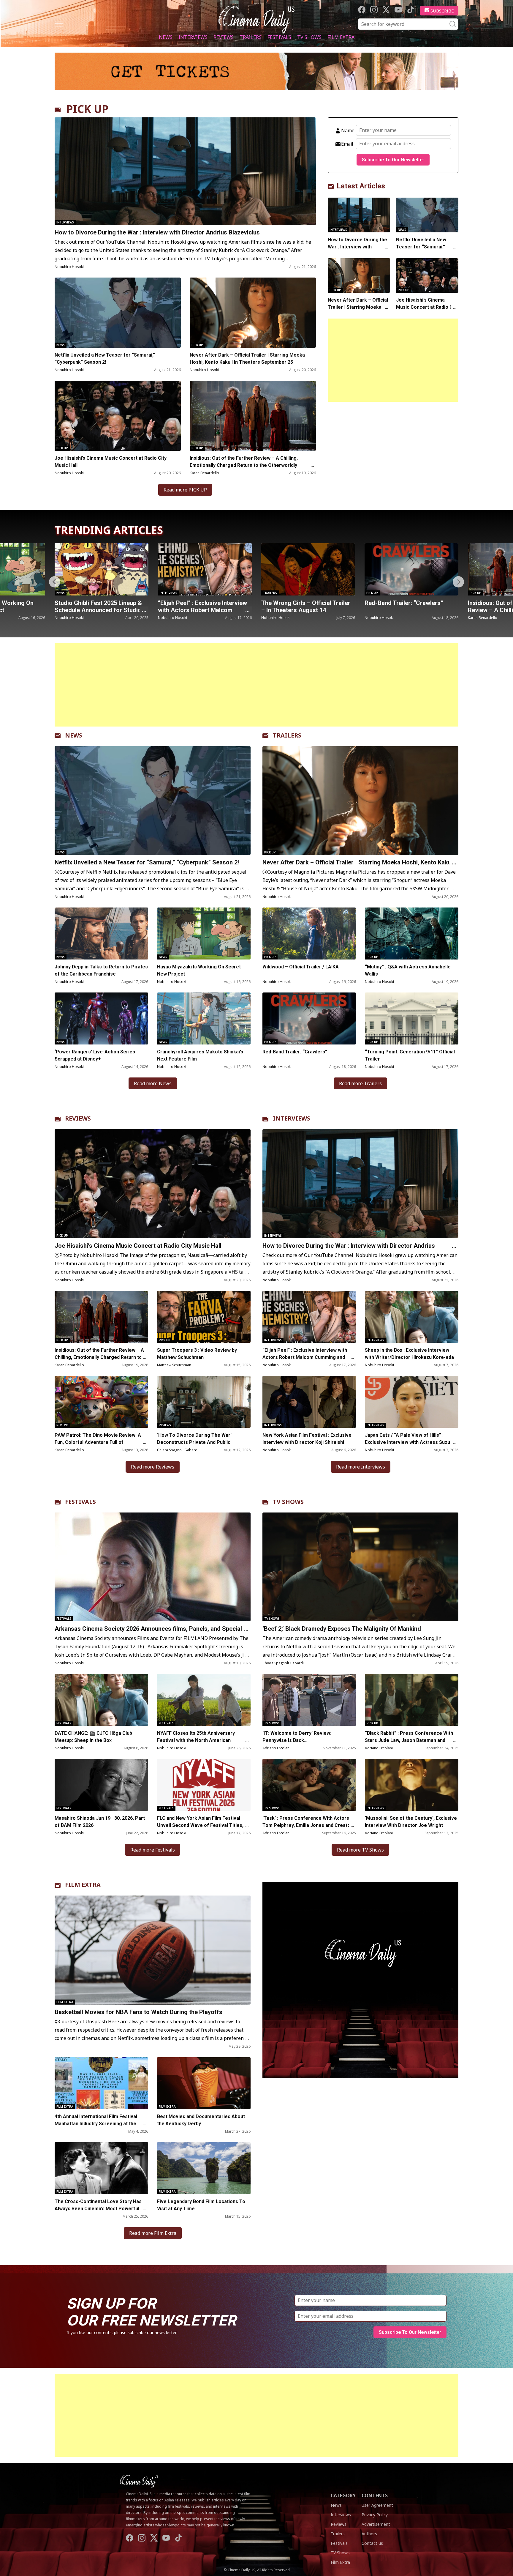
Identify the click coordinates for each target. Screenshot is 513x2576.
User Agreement (377, 2505)
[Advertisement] (393, 360)
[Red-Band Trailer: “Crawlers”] (205, 569)
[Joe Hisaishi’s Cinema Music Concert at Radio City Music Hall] (118, 416)
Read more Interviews (361, 1467)
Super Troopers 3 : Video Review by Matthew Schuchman (197, 1354)
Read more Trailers (360, 1083)
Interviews (193, 37)
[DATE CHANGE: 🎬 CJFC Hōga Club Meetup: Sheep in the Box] (101, 1700)
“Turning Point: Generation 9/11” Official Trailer (410, 1055)
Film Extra (341, 37)
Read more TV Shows (360, 1850)
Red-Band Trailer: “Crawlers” (197, 603)
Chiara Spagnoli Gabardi (178, 1450)
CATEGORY (343, 2495)
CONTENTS (375, 2495)
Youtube (398, 10)
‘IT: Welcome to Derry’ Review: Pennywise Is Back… (297, 1737)
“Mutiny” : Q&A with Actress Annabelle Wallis (408, 970)
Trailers (251, 37)
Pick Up (197, 345)
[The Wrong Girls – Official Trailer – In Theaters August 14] (102, 569)
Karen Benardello (204, 473)
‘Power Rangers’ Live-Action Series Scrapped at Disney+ (95, 1055)
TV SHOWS (288, 1502)
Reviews (224, 37)
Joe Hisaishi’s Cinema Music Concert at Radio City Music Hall (111, 462)
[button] (458, 582)
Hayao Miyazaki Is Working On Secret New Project (199, 970)
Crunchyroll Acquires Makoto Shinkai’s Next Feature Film (200, 1055)
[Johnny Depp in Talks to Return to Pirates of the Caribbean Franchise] (101, 933)
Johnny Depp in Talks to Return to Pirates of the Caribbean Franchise (101, 970)
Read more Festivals (153, 1850)
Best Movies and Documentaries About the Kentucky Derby (201, 2120)
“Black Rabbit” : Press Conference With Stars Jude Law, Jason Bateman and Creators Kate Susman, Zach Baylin (409, 1740)
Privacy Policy (375, 2515)
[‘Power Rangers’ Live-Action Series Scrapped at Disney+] (101, 1018)
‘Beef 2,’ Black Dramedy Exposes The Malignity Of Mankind (342, 1629)
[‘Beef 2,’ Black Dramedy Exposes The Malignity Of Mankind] (360, 1567)
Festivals (279, 37)
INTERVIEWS (292, 1118)
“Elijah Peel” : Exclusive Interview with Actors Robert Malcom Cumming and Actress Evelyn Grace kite (305, 1357)
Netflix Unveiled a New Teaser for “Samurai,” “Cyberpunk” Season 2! (105, 359)
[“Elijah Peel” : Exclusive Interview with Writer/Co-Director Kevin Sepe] (411, 569)
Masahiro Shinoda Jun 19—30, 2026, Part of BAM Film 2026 (100, 1822)
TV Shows (309, 37)
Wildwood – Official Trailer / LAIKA (301, 967)
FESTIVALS (80, 1502)
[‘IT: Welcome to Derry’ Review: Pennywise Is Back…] (309, 1700)
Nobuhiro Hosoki (69, 267)
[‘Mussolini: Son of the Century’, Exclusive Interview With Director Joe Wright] (412, 1785)
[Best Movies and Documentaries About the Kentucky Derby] (204, 2083)
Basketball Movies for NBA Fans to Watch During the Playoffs (138, 2012)
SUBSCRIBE (442, 11)
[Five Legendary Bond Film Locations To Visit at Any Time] (204, 2168)
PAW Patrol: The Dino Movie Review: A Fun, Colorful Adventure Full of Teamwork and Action (98, 1442)
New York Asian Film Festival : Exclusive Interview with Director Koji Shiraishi (307, 1439)
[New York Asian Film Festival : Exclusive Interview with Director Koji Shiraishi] (309, 1402)
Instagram (374, 10)
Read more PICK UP (185, 490)
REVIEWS (78, 1118)
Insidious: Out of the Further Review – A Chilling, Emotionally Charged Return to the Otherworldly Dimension (244, 465)
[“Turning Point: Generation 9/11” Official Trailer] (412, 1018)
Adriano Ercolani (276, 1748)
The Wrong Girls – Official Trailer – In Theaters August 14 (99, 606)
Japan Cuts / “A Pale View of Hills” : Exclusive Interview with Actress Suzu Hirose (407, 1442)
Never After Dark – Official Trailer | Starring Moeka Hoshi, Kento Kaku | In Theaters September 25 (247, 359)
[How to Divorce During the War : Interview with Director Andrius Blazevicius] (185, 171)
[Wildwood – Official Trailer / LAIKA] (309, 933)
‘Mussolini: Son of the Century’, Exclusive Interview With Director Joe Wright (411, 1822)
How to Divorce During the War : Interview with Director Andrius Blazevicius (157, 232)
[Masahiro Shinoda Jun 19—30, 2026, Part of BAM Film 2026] (101, 1785)
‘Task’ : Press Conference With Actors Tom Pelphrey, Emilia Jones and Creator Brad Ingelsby (307, 1825)
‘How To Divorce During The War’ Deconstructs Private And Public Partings (194, 1442)
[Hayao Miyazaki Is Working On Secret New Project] (204, 933)
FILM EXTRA (83, 1885)
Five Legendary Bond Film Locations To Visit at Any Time (201, 2205)
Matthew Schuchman (174, 1365)
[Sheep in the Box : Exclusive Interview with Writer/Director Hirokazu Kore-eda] (412, 1317)
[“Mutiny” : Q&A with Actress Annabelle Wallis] (412, 933)
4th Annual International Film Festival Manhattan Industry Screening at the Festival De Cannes (96, 2124)
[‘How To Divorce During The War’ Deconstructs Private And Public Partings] (204, 1402)
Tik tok (410, 10)
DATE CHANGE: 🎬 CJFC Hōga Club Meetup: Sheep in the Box (93, 1737)
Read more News (153, 1083)
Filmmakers (376, 593)
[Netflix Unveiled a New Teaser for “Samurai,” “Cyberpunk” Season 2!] (118, 313)
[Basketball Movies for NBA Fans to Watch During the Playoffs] (153, 1950)
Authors (369, 2534)
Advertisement (376, 2524)
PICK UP (87, 109)
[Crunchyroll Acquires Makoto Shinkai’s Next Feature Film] (204, 1018)
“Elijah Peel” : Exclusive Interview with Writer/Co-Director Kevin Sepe (409, 610)
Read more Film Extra (153, 2233)
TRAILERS (287, 735)
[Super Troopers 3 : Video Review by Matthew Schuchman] (204, 1317)
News (166, 37)
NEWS (74, 735)
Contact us (372, 2543)
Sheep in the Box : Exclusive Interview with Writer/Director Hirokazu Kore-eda (410, 1354)
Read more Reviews (153, 1467)
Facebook (362, 10)
